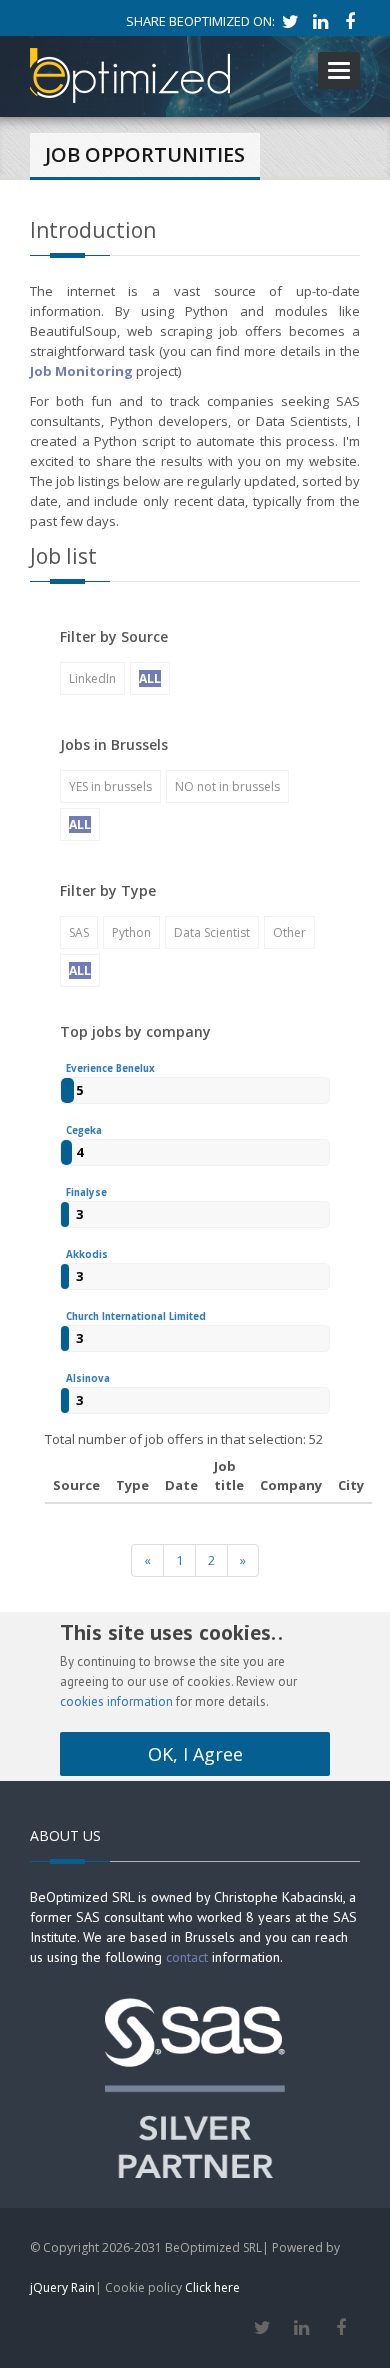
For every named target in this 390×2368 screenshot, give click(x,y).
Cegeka (84, 1130)
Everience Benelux (110, 1068)
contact (187, 1957)
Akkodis (87, 1254)
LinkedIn (92, 678)
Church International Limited (136, 1316)
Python (131, 932)
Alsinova (88, 1378)
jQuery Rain (62, 2287)
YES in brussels (110, 786)
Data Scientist (212, 932)
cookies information (116, 1701)
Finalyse (86, 1192)
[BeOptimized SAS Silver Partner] (195, 2086)
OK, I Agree (195, 1754)
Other (289, 932)
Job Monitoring (83, 371)
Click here (212, 2287)
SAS (79, 932)
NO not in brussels (227, 786)
